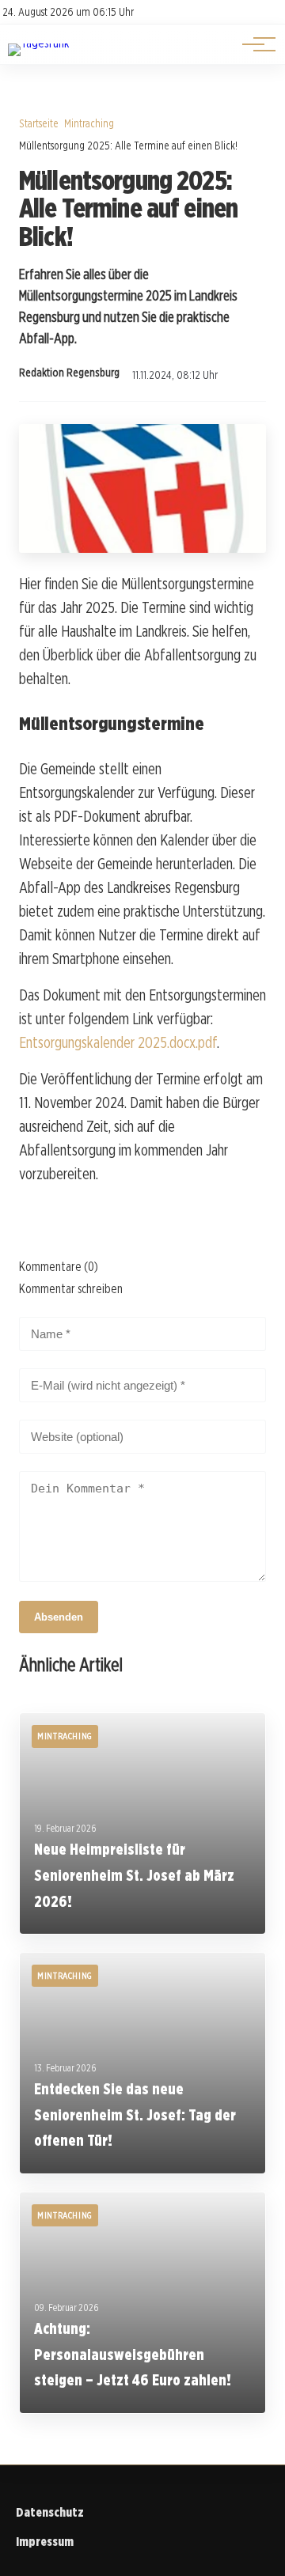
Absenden (59, 1617)
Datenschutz (50, 2512)
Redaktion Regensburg (69, 373)
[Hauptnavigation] (253, 44)
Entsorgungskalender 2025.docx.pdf (118, 1042)
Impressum (45, 2542)
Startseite (39, 123)
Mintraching (89, 123)
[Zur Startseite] (38, 43)
